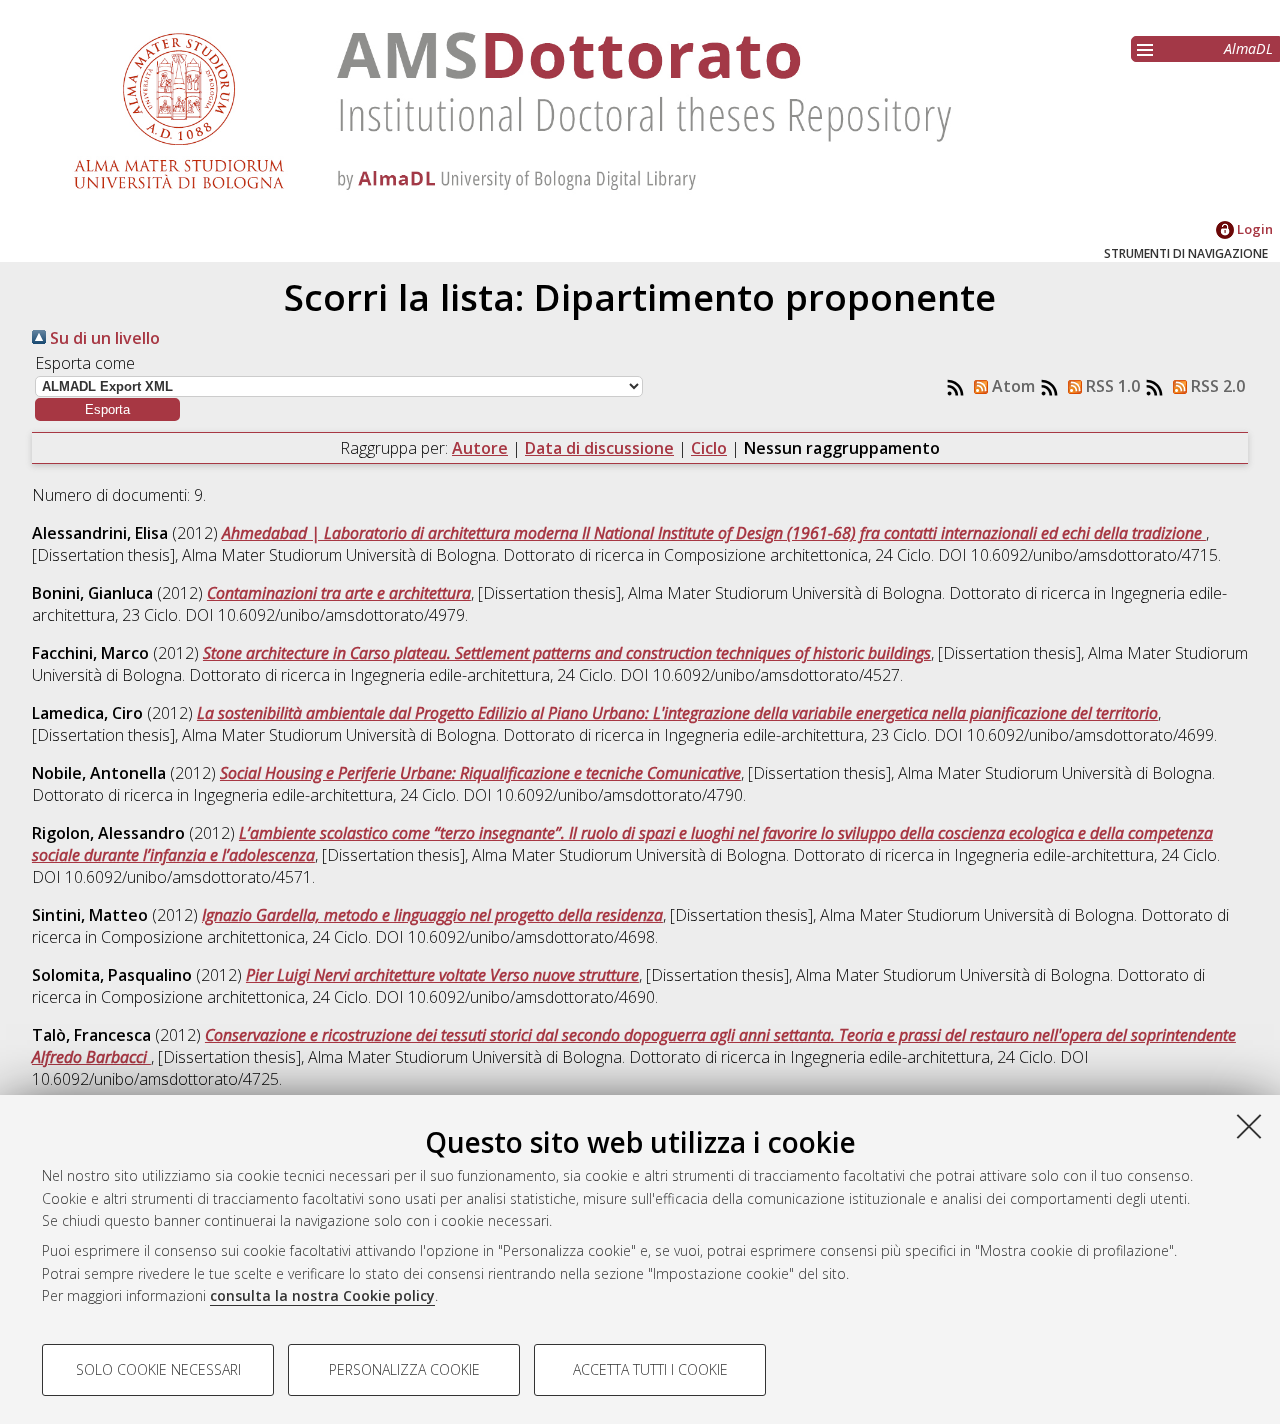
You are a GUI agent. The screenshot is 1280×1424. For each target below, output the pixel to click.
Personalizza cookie (404, 1369)
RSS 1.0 (1111, 386)
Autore (480, 448)
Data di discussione (599, 448)
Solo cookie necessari (158, 1369)
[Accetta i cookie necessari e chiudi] (1249, 1126)
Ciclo (709, 448)
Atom (1011, 386)
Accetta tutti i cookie (650, 1369)
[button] (107, 409)
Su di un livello (103, 338)
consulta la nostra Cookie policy (322, 1295)
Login (1253, 229)
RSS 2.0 (1216, 386)
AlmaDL (1248, 48)
